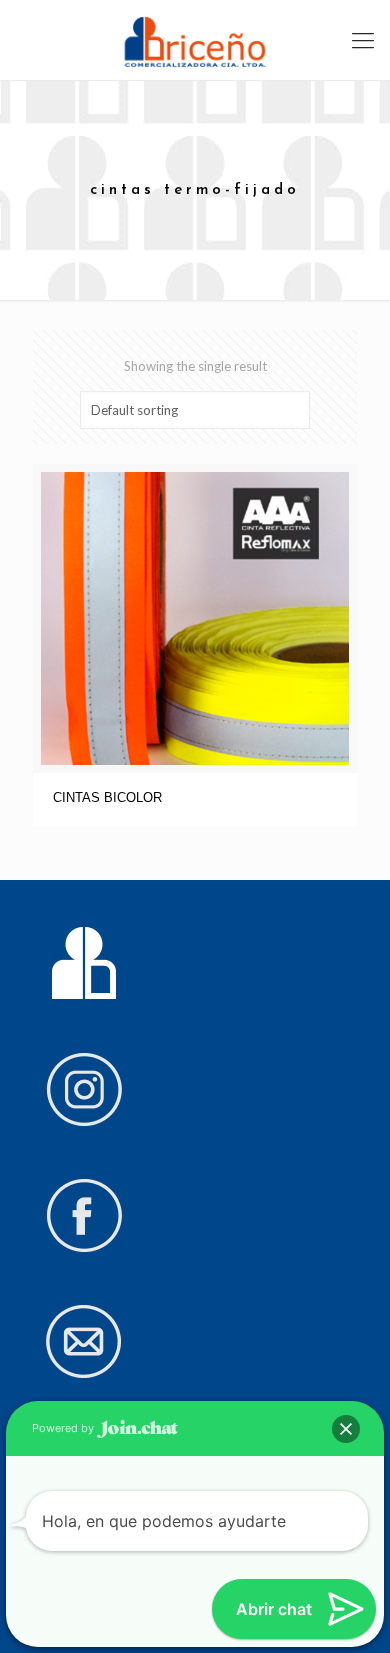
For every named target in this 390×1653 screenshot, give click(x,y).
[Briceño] (195, 40)
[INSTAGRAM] (84, 1122)
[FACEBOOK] (84, 1248)
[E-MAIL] (84, 1374)
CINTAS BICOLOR (107, 797)
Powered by (64, 1428)
